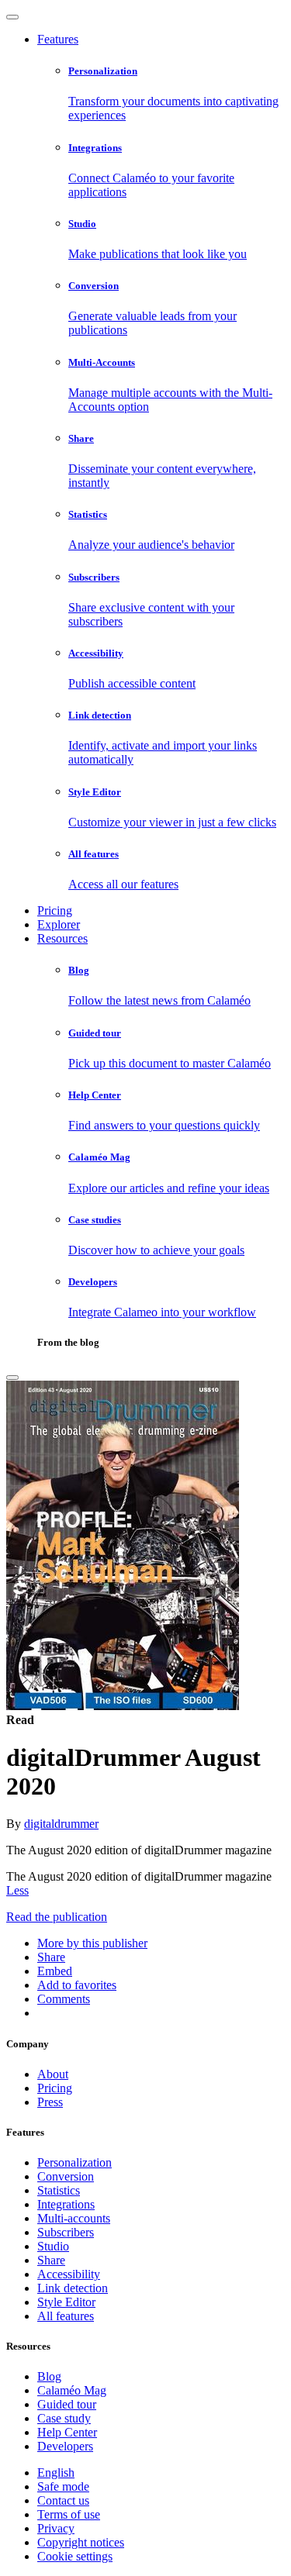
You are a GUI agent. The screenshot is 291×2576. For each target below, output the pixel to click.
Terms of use (69, 2514)
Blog (49, 2376)
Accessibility (69, 2274)
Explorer (59, 924)
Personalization (74, 2162)
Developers (65, 2446)
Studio (53, 2246)
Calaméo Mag (72, 2390)
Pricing (55, 910)
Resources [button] (62, 938)
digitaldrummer (61, 1824)
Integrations (66, 2204)
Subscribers (66, 2232)
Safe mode (63, 2486)
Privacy (56, 2528)
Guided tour (67, 2404)
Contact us (63, 2500)
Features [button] (58, 39)
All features (66, 2316)
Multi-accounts (74, 2218)
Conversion (66, 2176)
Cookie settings (75, 2556)
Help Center (67, 2432)
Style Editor (66, 2302)
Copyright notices (81, 2542)
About (53, 2074)
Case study (64, 2418)
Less (17, 1890)
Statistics (59, 2190)
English (56, 2473)
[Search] (12, 1378)
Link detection (73, 2288)
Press (50, 2102)
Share (51, 2260)
